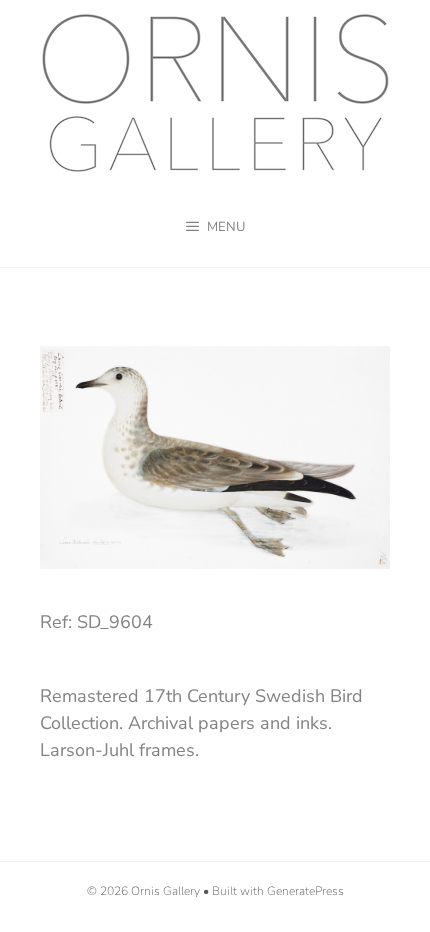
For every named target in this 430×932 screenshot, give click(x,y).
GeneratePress (305, 891)
